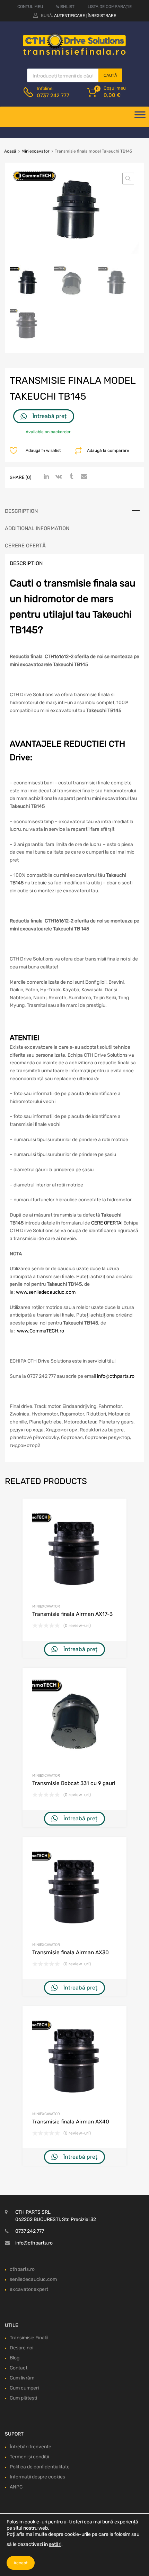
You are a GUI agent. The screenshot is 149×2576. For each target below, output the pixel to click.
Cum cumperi (24, 2388)
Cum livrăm (22, 2378)
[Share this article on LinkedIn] (45, 477)
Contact (19, 2368)
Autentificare (69, 16)
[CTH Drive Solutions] (74, 54)
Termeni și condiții (29, 2457)
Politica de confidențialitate (40, 2467)
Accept (21, 2563)
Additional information (37, 528)
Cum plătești (23, 2398)
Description (21, 511)
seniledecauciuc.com (33, 2279)
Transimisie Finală (29, 2338)
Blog (15, 2358)
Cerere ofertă (25, 546)
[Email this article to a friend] (83, 477)
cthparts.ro (22, 2269)
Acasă (10, 151)
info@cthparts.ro (116, 1376)
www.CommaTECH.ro (41, 1331)
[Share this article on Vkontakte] (58, 477)
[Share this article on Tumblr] (70, 477)
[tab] (74, 511)
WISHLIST (65, 7)
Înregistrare (102, 16)
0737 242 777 (53, 95)
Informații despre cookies (37, 2477)
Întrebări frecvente (30, 2447)
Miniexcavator (36, 151)
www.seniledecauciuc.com (46, 1292)
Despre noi (21, 2348)
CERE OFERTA (106, 1223)
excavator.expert (29, 2289)
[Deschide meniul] (140, 117)
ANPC (16, 2487)
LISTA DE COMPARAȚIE (110, 7)
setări (55, 2544)
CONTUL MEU (30, 7)
